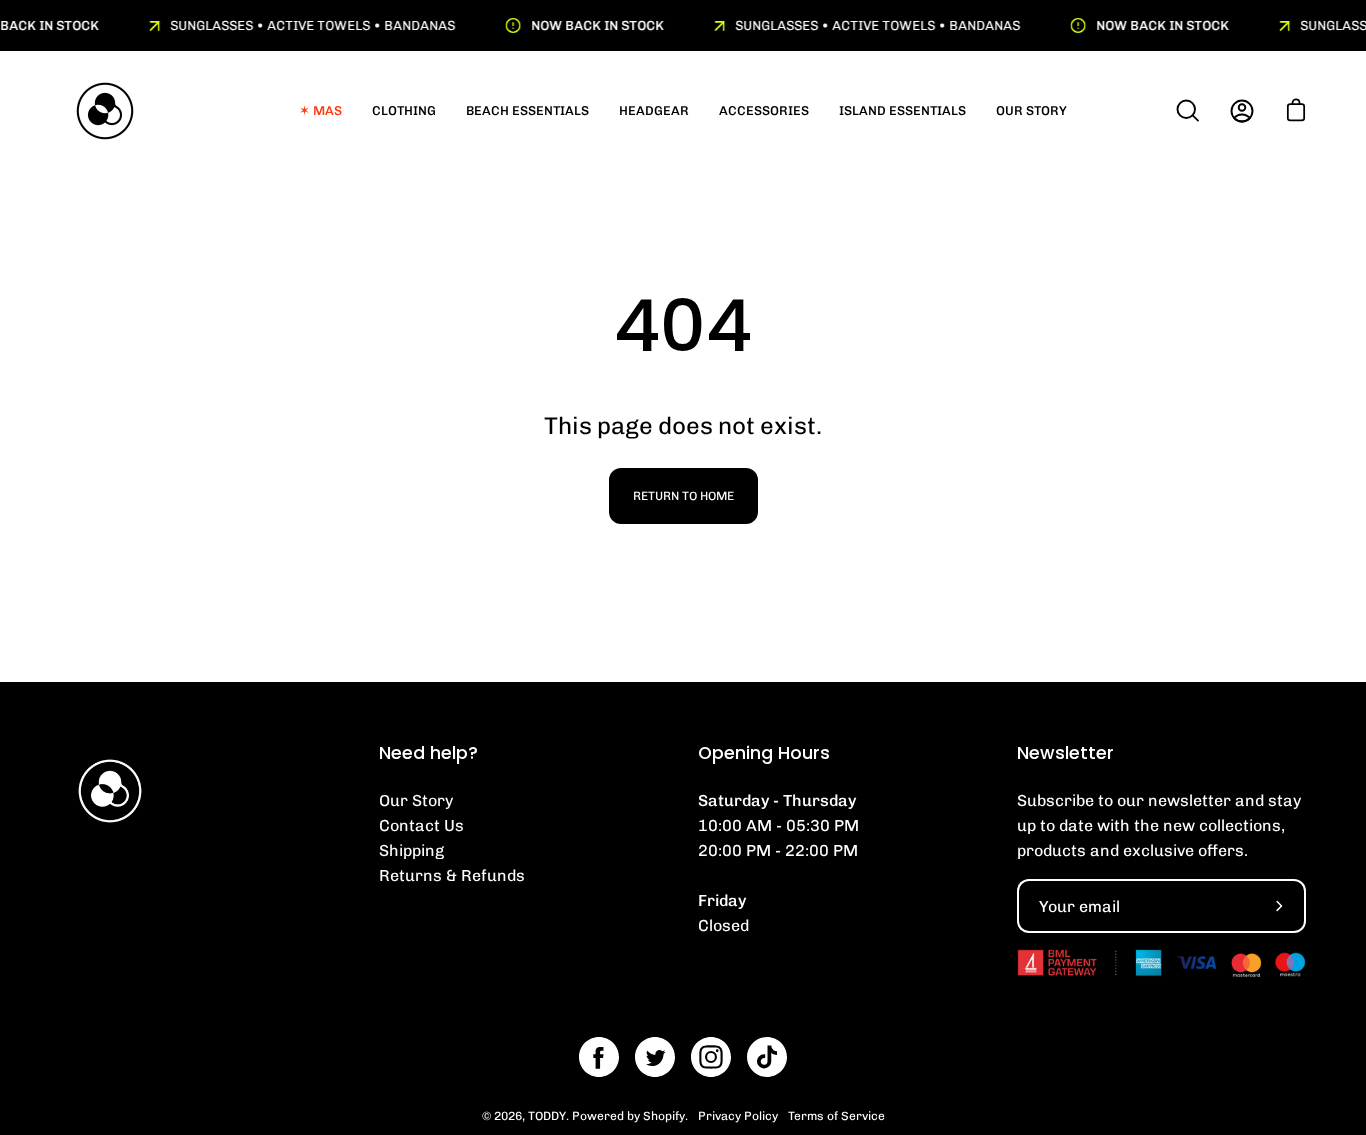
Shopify (664, 1116)
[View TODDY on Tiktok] (767, 1057)
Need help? (428, 753)
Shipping (411, 850)
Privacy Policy (738, 1116)
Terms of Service (836, 1116)
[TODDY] (105, 111)
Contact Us (421, 825)
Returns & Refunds (452, 875)
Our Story (416, 800)
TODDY (547, 1116)
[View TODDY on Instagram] (711, 1057)
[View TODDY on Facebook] (599, 1057)
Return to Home (683, 496)
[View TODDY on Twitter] (655, 1057)
